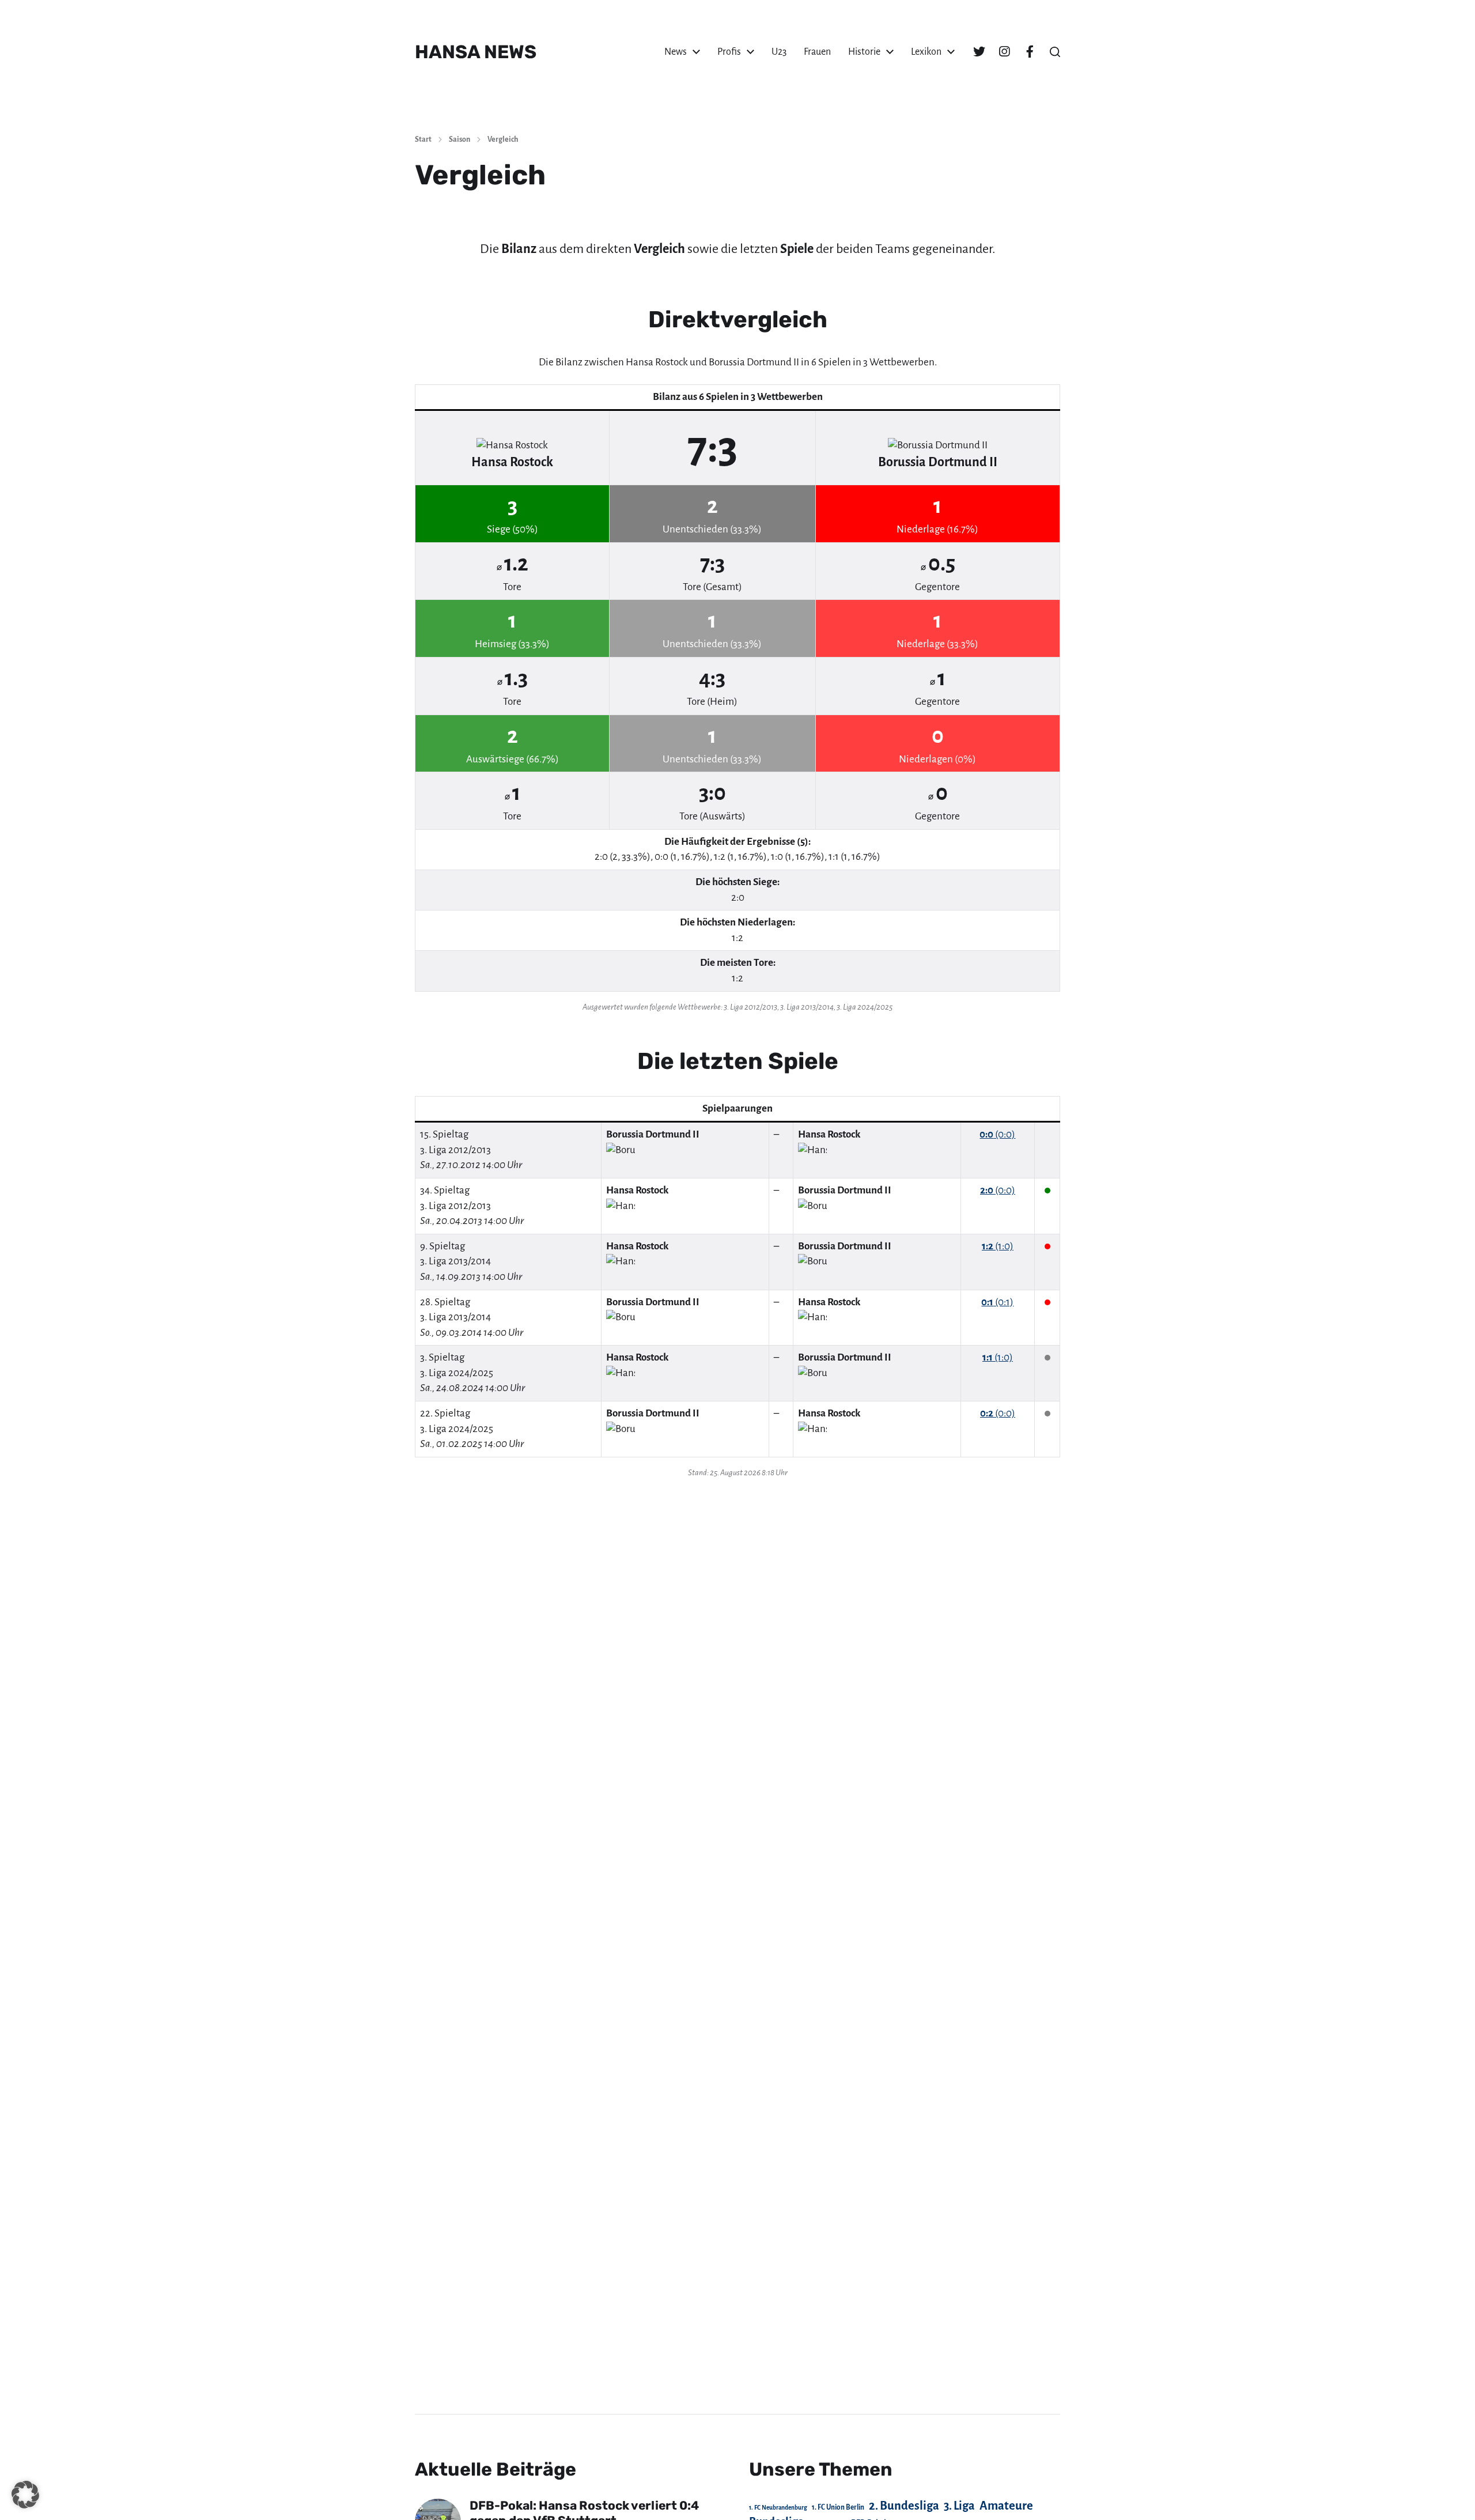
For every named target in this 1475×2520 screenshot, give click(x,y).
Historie (864, 52)
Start (423, 139)
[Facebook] (1030, 52)
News (676, 52)
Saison (459, 139)
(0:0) (997, 1134)
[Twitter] (979, 52)
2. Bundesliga (904, 2506)
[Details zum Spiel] (1047, 1134)
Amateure (1006, 2506)
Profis (729, 52)
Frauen (817, 52)
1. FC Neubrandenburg (778, 2508)
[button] (1055, 52)
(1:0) (998, 1246)
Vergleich (503, 139)
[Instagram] (1004, 52)
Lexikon (926, 52)
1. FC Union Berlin (838, 2507)
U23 (779, 52)
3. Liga (959, 2506)
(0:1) (997, 1302)
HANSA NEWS (476, 52)
